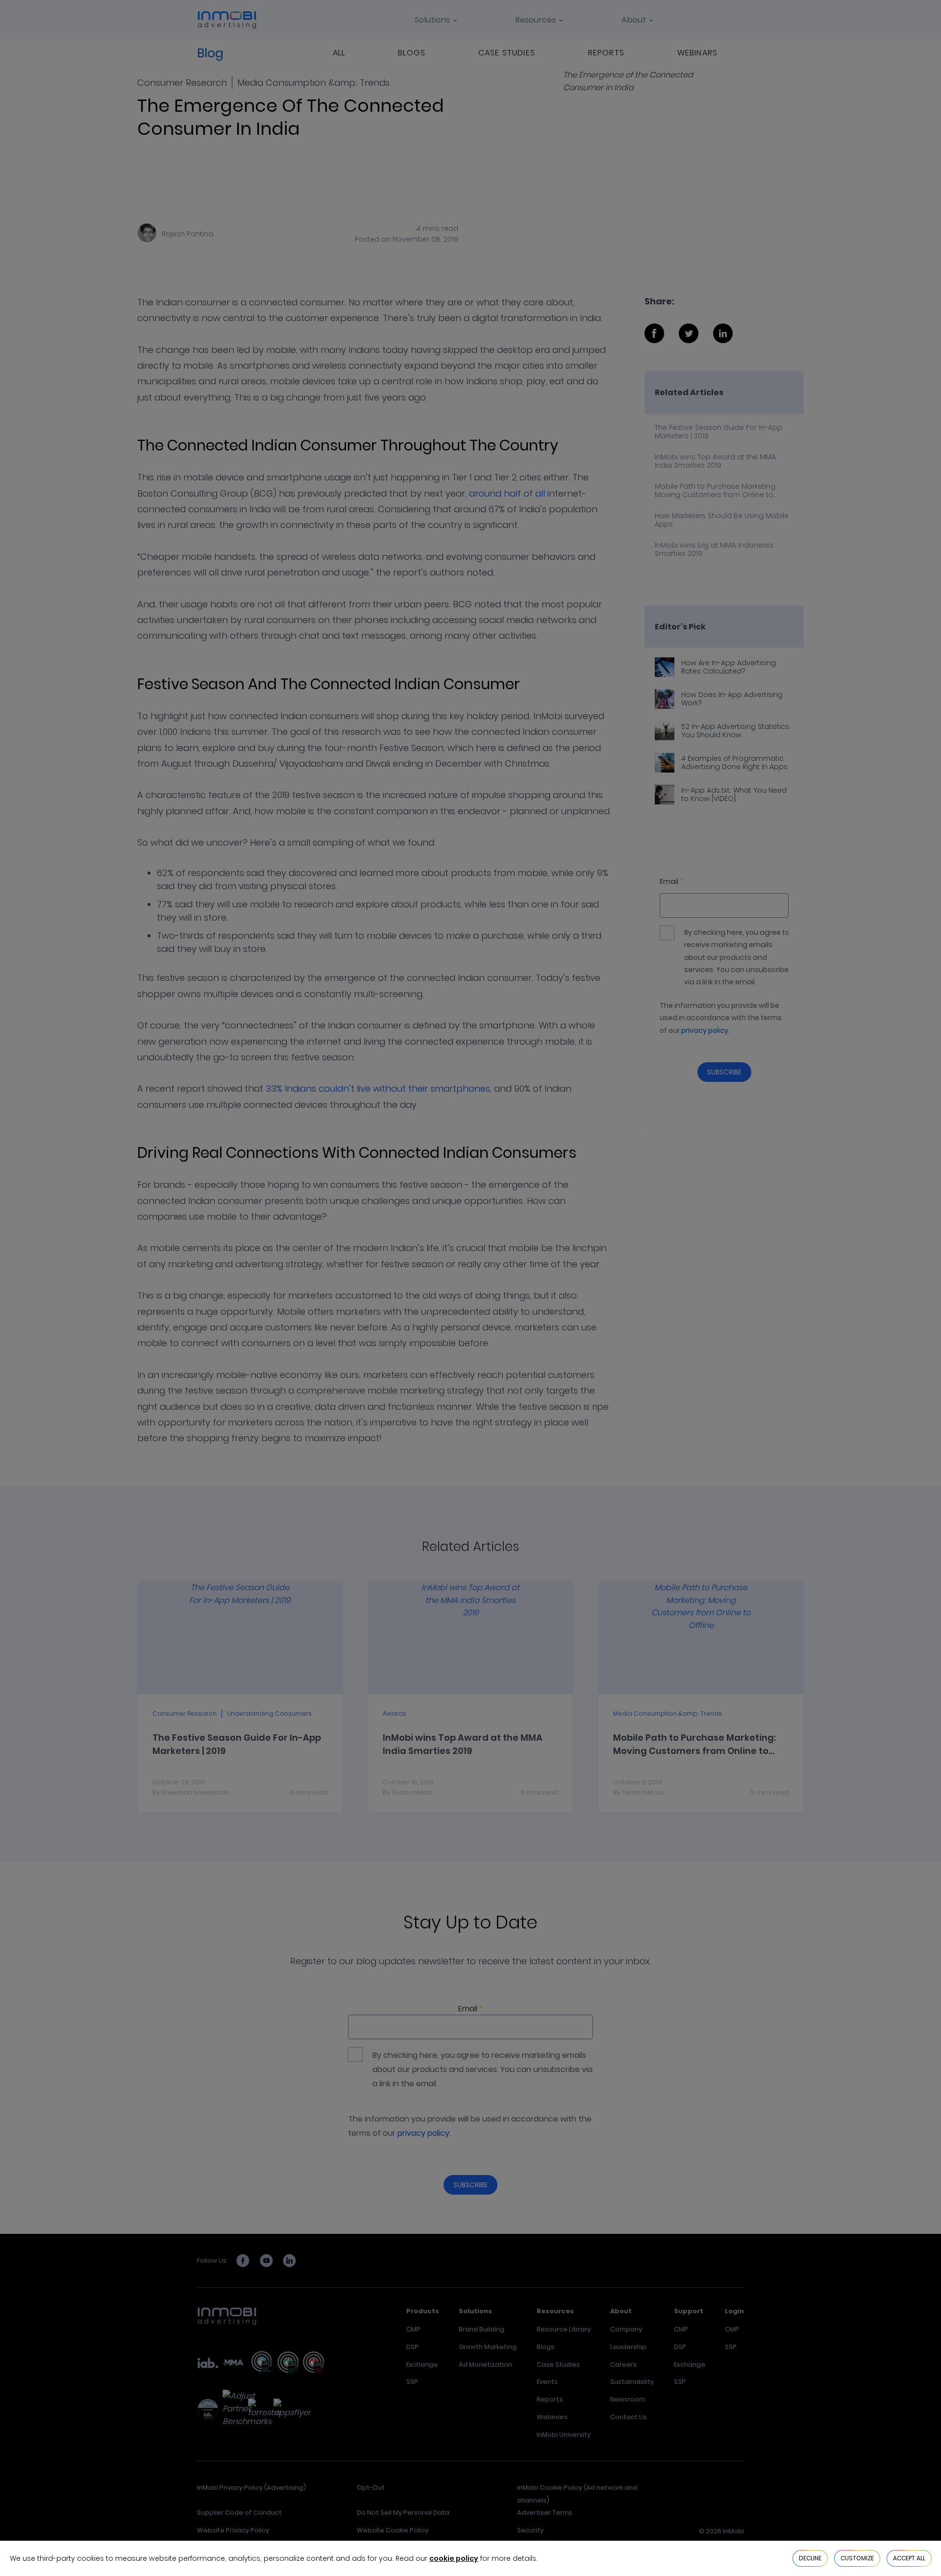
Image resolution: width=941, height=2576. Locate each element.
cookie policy (454, 2558)
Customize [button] (857, 2558)
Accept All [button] (909, 2558)
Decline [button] (810, 2558)
